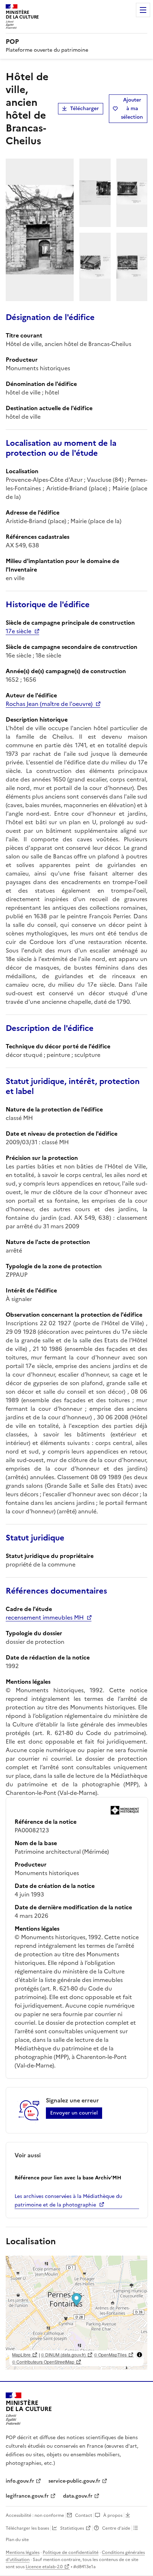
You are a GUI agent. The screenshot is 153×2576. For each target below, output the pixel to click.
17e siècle (19, 631)
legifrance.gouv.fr (27, 2496)
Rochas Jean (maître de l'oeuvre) (49, 704)
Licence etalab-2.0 (44, 2567)
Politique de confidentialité (71, 2552)
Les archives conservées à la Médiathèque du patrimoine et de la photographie (68, 2201)
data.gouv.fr (78, 2496)
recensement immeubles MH (45, 1617)
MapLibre (21, 2355)
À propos (113, 2515)
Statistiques (72, 2528)
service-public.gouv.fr (74, 2481)
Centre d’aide (116, 2528)
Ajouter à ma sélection (132, 109)
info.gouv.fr (20, 2481)
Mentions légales (23, 2552)
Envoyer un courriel (74, 2113)
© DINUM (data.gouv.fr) (63, 2355)
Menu (143, 10)
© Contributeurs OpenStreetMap (43, 2362)
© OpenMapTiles (110, 2355)
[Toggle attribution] (139, 2355)
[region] (76, 2313)
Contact (84, 2515)
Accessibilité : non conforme (35, 2515)
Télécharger (85, 109)
